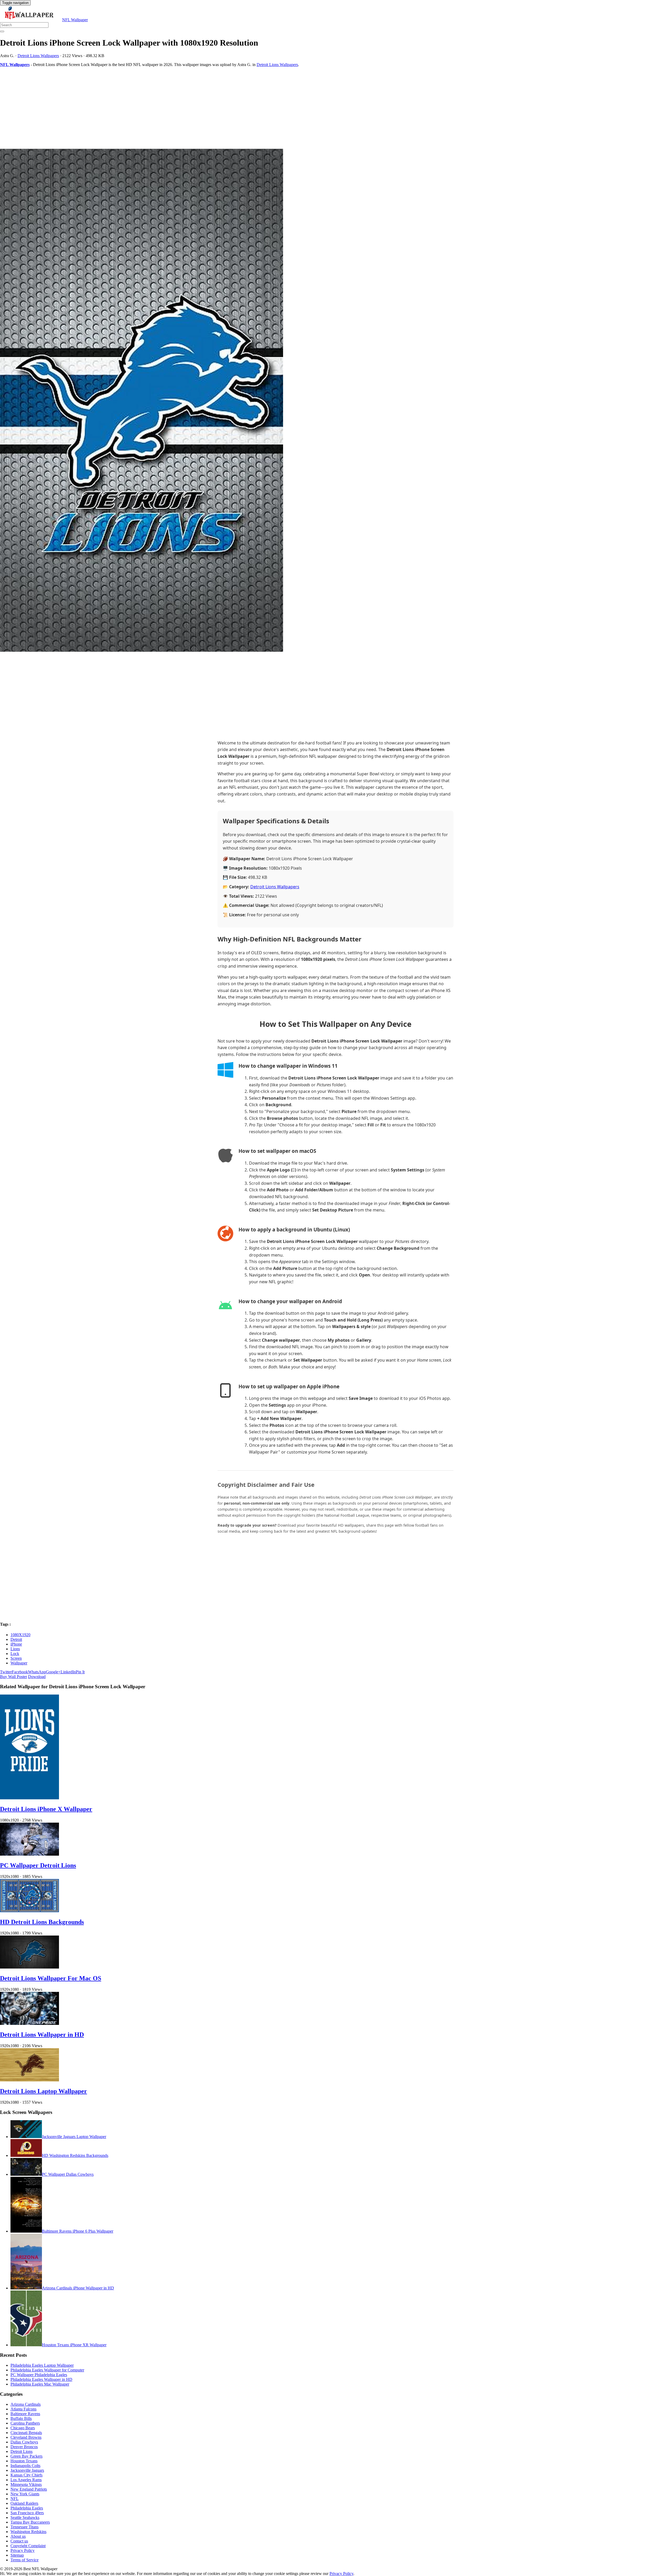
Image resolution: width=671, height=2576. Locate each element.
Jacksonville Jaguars (27, 2470)
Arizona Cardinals (26, 2404)
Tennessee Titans (25, 2527)
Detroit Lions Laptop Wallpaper (44, 2091)
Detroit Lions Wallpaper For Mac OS (51, 1978)
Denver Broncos (24, 2447)
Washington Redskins (28, 2532)
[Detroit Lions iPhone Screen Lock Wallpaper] (335, 401)
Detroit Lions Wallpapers (38, 56)
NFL (15, 2499)
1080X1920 (20, 1635)
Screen (16, 1658)
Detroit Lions (21, 2451)
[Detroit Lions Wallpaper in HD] (29, 2023)
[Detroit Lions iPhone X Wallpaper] (29, 1798)
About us (18, 2536)
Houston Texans (24, 2461)
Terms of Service (25, 2560)
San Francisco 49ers (27, 2513)
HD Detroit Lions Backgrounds (42, 1922)
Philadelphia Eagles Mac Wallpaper (40, 2384)
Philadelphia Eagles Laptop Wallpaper (42, 2365)
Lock (15, 1654)
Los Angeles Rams (26, 2480)
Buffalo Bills (21, 2418)
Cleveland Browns (26, 2437)
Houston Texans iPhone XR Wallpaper (74, 2345)
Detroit (16, 1639)
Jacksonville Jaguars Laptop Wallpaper (74, 2137)
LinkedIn (68, 1672)
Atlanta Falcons (23, 2409)
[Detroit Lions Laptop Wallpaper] (29, 2080)
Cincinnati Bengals (26, 2433)
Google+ (53, 1672)
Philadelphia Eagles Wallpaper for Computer (47, 2370)
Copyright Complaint (28, 2546)
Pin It (80, 1672)
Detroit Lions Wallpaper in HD (42, 2035)
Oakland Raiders (24, 2503)
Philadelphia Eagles (27, 2508)
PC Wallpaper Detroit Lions (38, 1865)
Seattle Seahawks (25, 2517)
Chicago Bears (23, 2428)
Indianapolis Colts (25, 2466)
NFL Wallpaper (75, 20)
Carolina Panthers (25, 2423)
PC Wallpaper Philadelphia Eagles (39, 2375)
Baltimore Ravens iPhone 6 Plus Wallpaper (78, 2231)
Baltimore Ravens (25, 2414)
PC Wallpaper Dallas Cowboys (68, 2174)
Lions (15, 1649)
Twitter (6, 1672)
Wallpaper (19, 1663)
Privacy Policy (23, 2550)
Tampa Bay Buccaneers (30, 2522)
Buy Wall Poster (13, 1677)
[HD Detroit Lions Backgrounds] (29, 1911)
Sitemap (17, 2555)
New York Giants (25, 2494)
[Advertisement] (157, 108)
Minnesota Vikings (26, 2484)
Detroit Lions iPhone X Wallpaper (46, 1809)
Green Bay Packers (26, 2456)
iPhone (16, 1644)
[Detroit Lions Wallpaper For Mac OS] (29, 1967)
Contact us (19, 2541)
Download (37, 1677)
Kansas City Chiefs (26, 2475)
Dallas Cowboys (24, 2442)
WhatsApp (37, 1672)
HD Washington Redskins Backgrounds (75, 2155)
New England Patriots (29, 2489)
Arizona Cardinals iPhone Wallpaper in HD (78, 2288)
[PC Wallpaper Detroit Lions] (29, 1854)
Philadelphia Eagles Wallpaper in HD (41, 2379)
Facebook (20, 1672)
